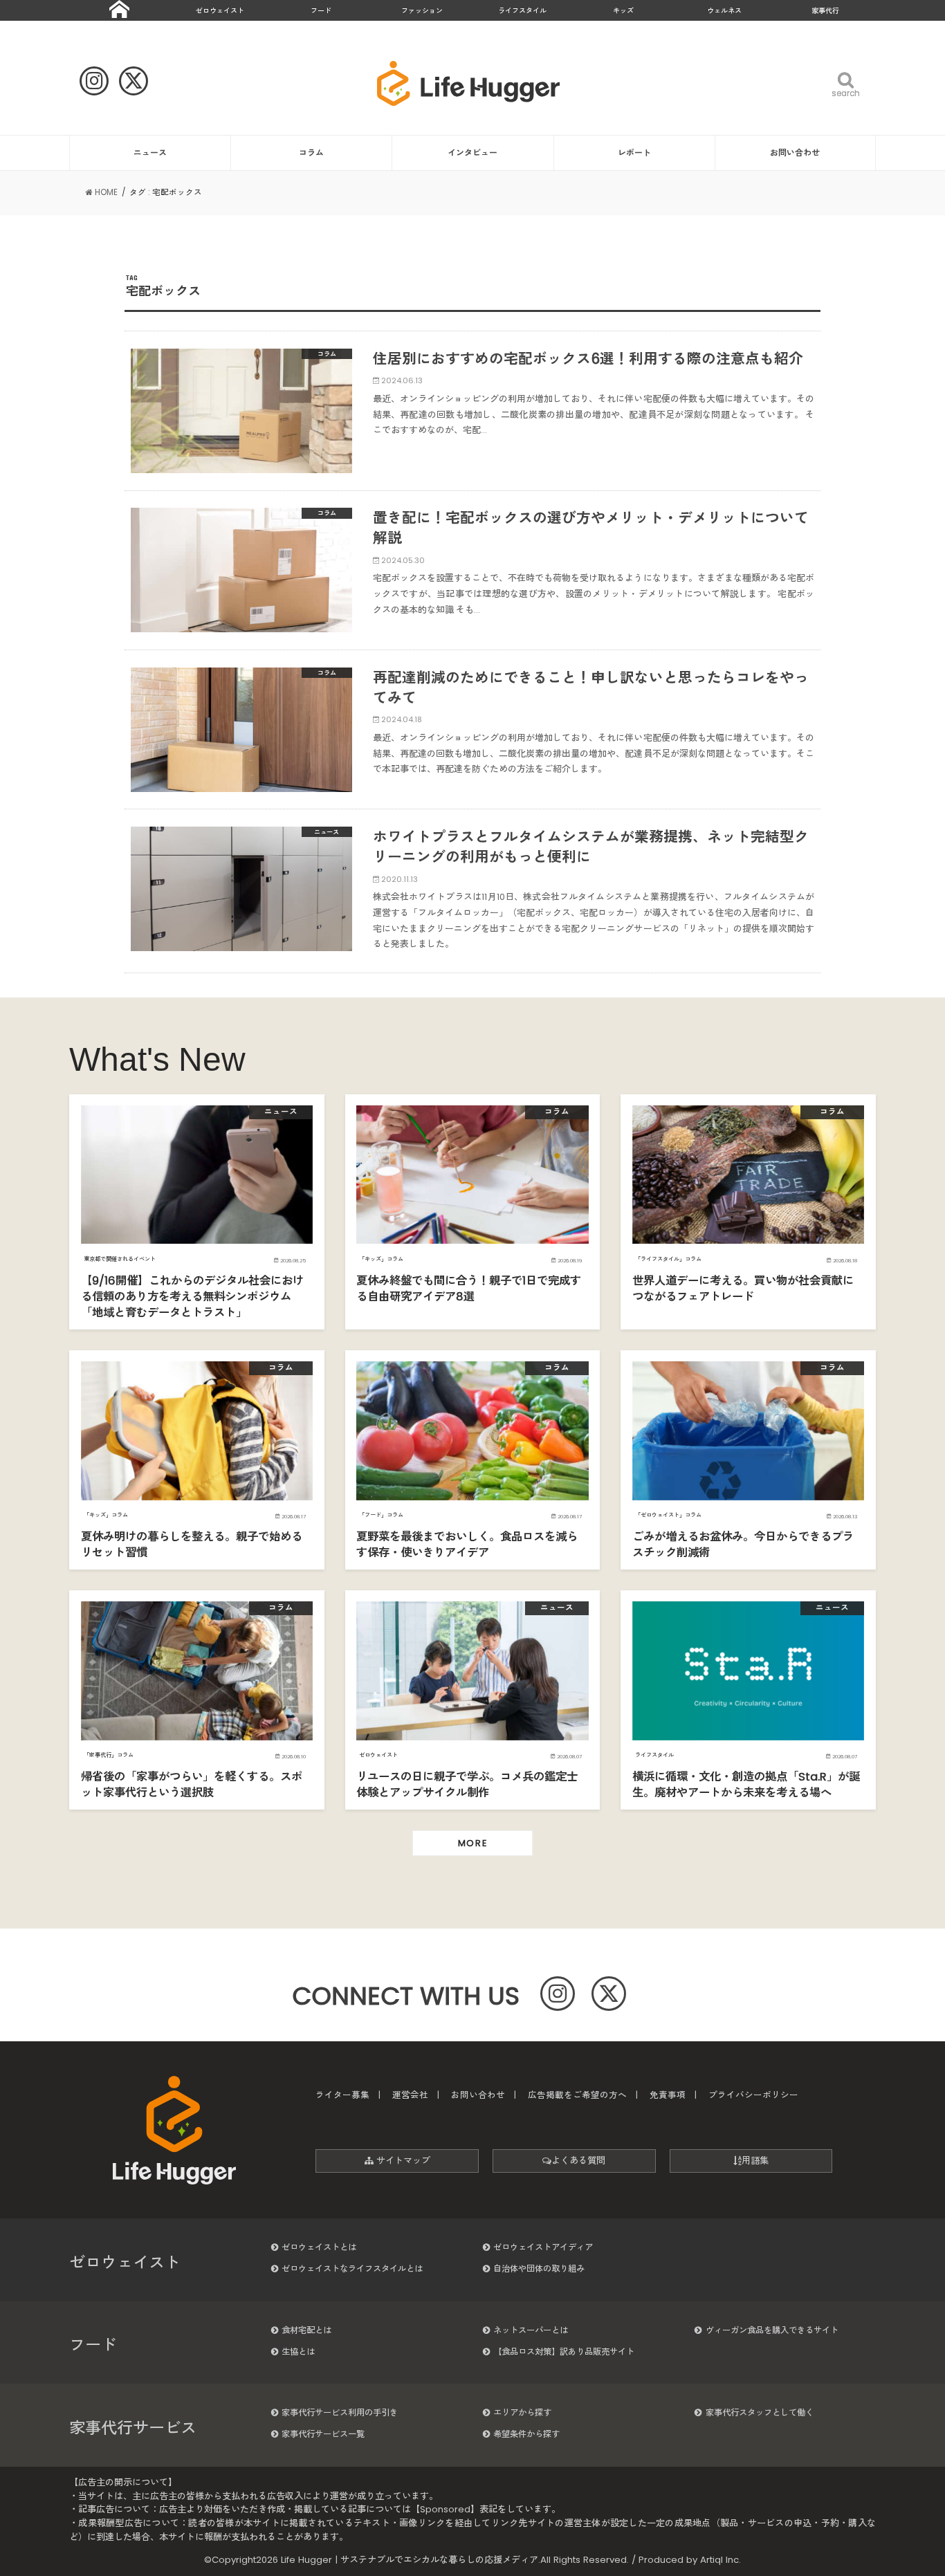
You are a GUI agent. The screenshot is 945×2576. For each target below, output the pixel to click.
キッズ (623, 11)
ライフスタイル (522, 11)
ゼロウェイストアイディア (543, 2247)
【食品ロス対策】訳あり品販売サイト (564, 2352)
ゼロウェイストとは (319, 2247)
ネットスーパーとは (531, 2330)
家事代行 (825, 11)
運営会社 (410, 2095)
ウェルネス (724, 11)
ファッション (422, 11)
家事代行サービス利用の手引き (340, 2412)
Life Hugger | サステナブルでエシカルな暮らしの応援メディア (410, 2560)
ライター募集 (342, 2095)
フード (321, 11)
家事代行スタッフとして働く (760, 2412)
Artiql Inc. (721, 2560)
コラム (311, 153)
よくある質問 (578, 2161)
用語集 (755, 2161)
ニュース (150, 153)
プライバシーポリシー (753, 2095)
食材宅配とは (306, 2330)
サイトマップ (402, 2161)
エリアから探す (522, 2412)
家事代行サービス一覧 (323, 2434)
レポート (634, 153)
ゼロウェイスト (220, 11)
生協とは (298, 2352)
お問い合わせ (795, 153)
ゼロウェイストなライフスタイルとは (352, 2269)
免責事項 (668, 2095)
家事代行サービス (133, 2428)
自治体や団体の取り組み (539, 2269)
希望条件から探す (526, 2434)
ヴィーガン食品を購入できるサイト (772, 2330)
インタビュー (472, 153)
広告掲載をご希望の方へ (577, 2095)
